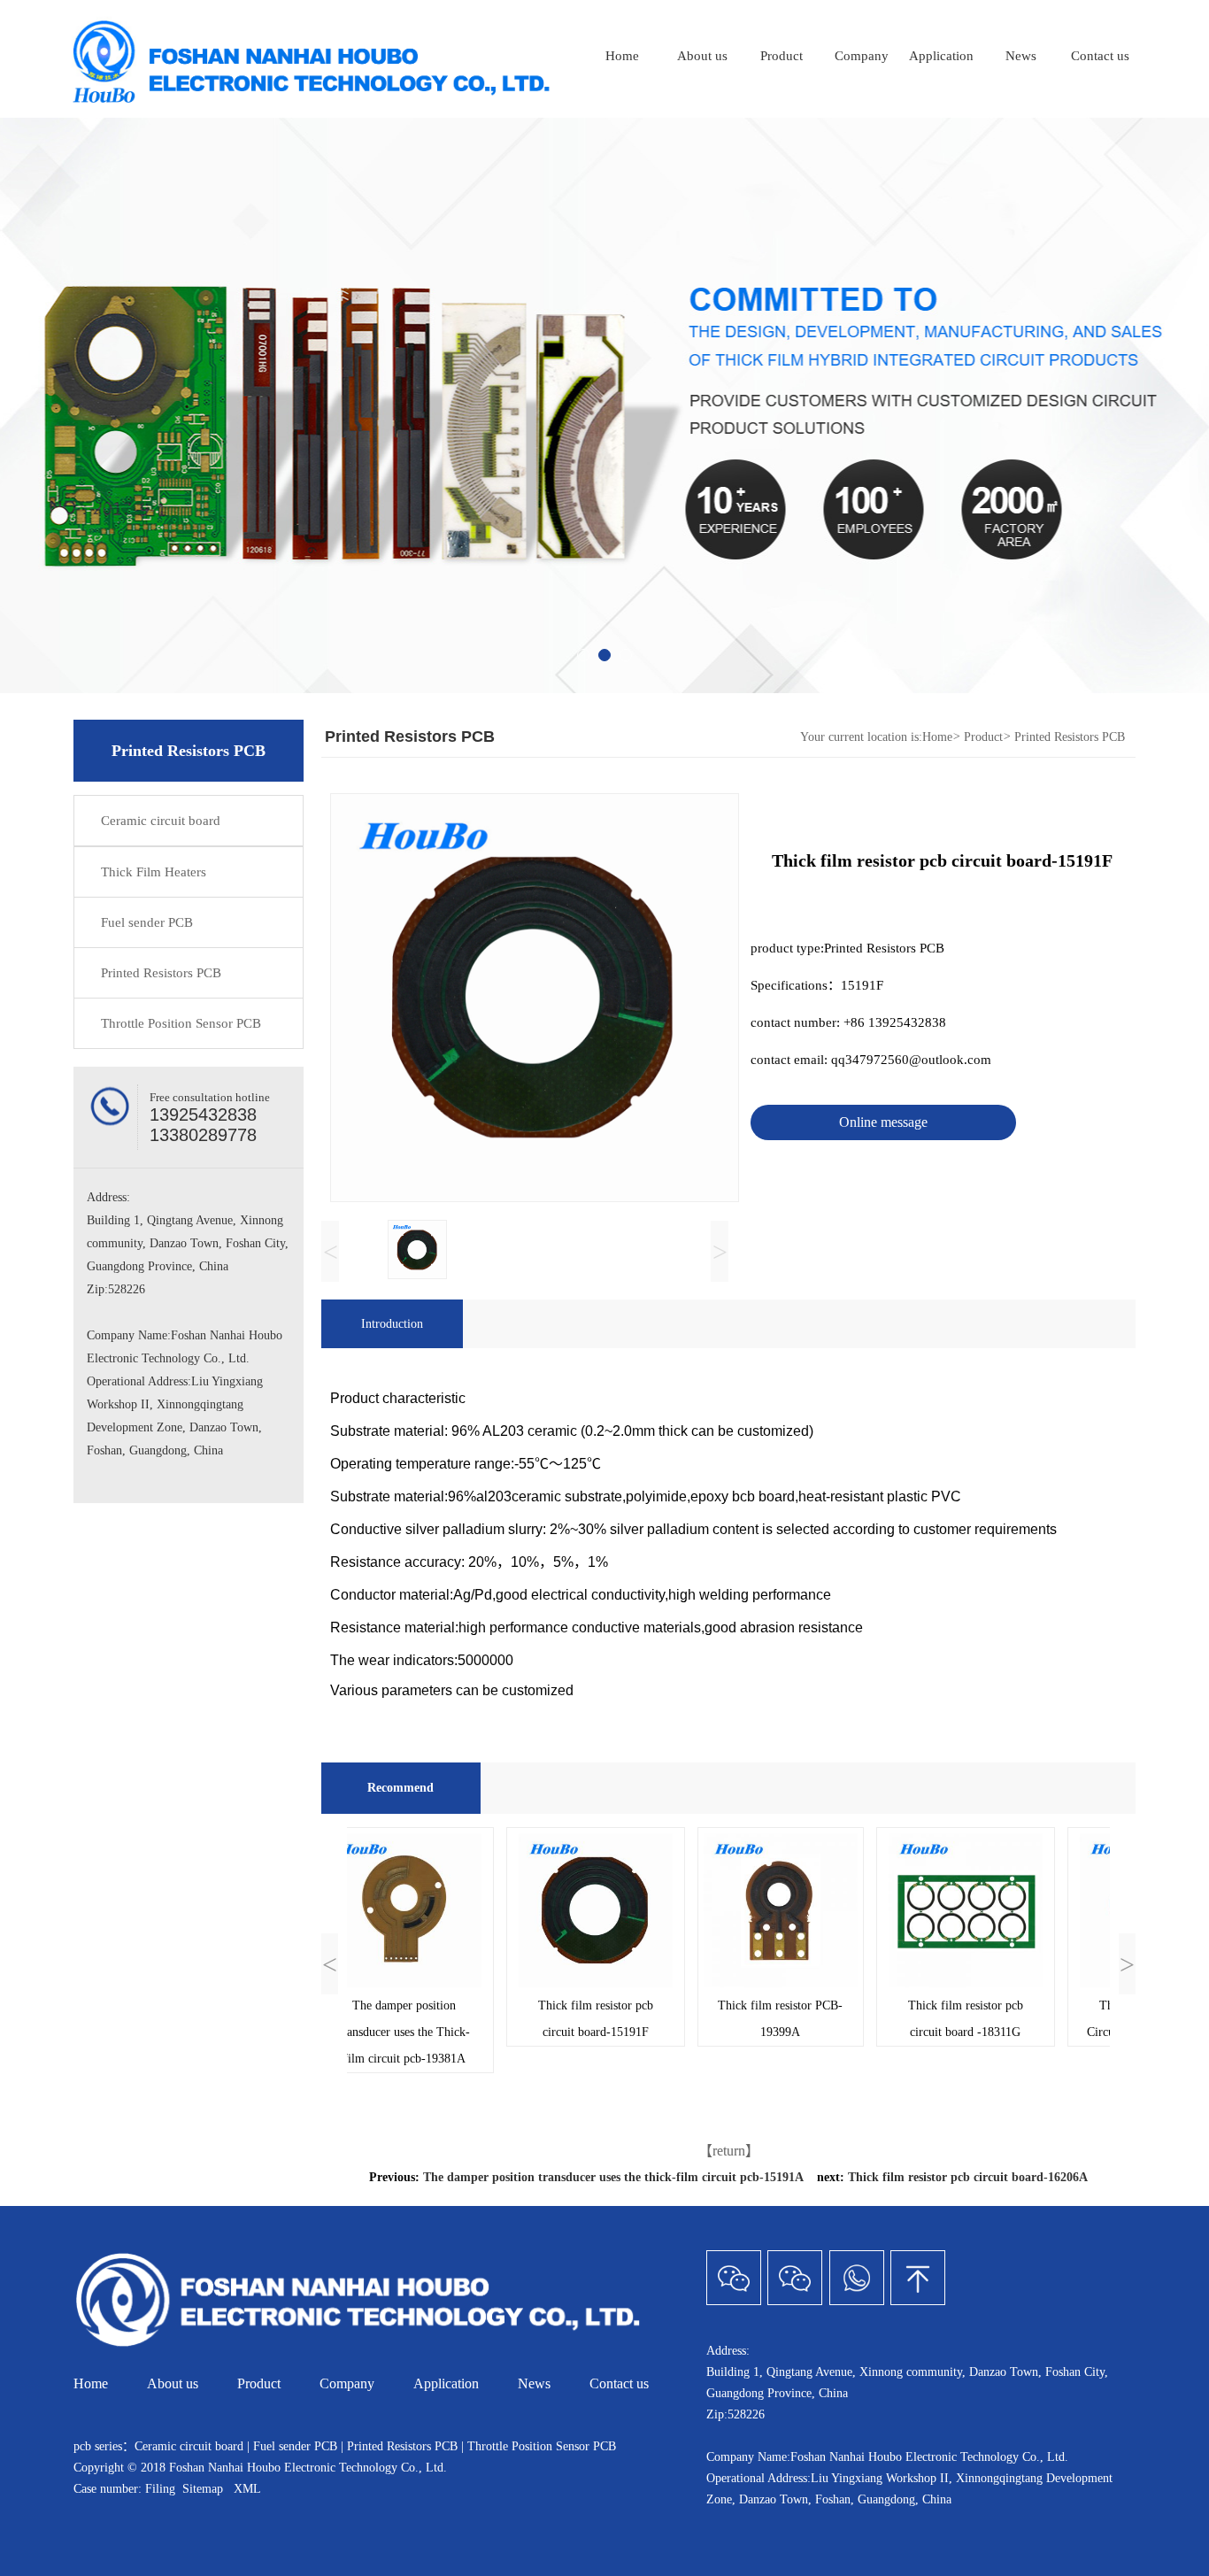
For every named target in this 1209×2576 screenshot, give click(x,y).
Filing (162, 2489)
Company (862, 56)
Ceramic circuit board (161, 821)
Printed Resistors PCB (161, 973)
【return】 (729, 2151)
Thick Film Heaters (154, 872)
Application (941, 56)
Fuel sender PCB (147, 922)
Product (782, 56)
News (1021, 56)
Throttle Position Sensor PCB (181, 1023)
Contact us (1100, 56)
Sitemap (203, 2489)
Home (622, 56)
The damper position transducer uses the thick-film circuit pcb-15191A (613, 2177)
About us (702, 56)
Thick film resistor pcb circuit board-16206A (968, 2177)
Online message (883, 1122)
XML (247, 2489)
